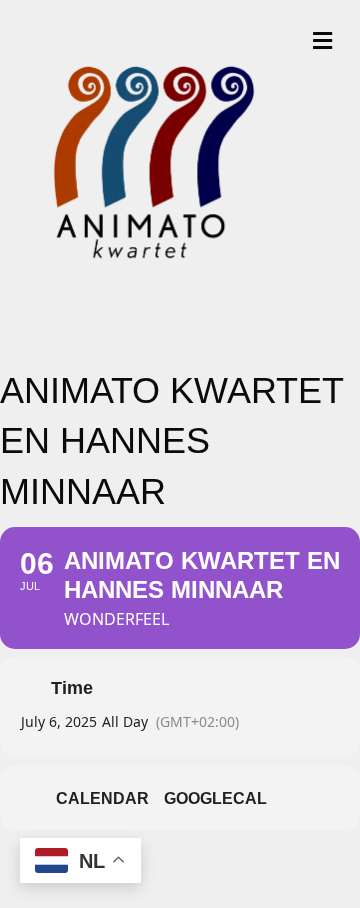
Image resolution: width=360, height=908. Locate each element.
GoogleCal (215, 798)
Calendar (102, 798)
